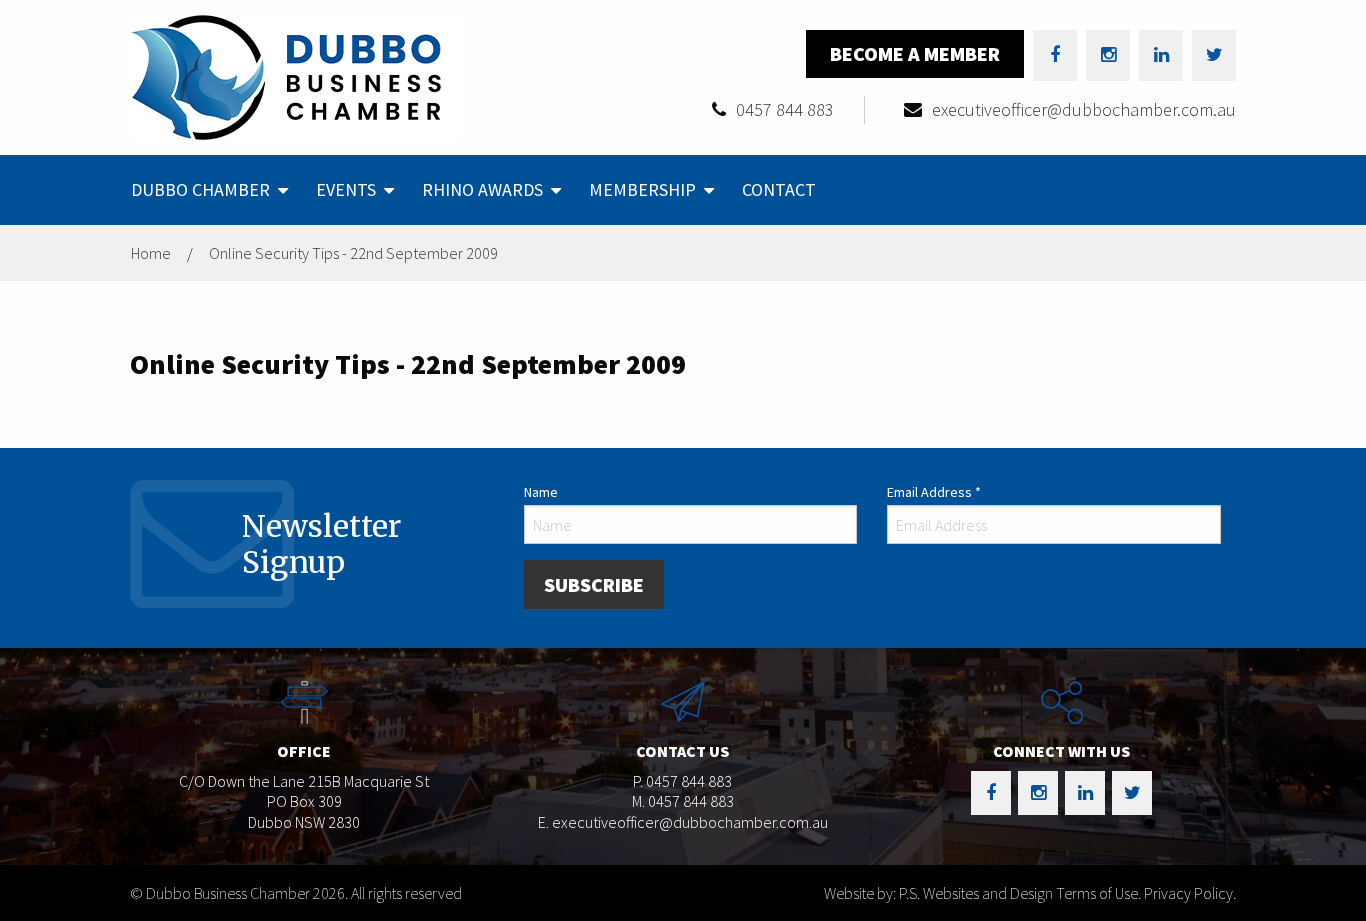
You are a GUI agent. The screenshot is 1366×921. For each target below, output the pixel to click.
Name (541, 492)
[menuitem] (207, 190)
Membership (642, 189)
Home (151, 253)
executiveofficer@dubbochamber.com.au (1084, 109)
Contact (779, 189)
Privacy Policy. (1190, 893)
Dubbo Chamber (200, 189)
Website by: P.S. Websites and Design (938, 893)
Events (346, 189)
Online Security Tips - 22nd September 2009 (353, 253)
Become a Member (915, 53)
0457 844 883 (785, 109)
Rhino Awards (482, 189)
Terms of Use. (1098, 893)
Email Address (934, 492)
